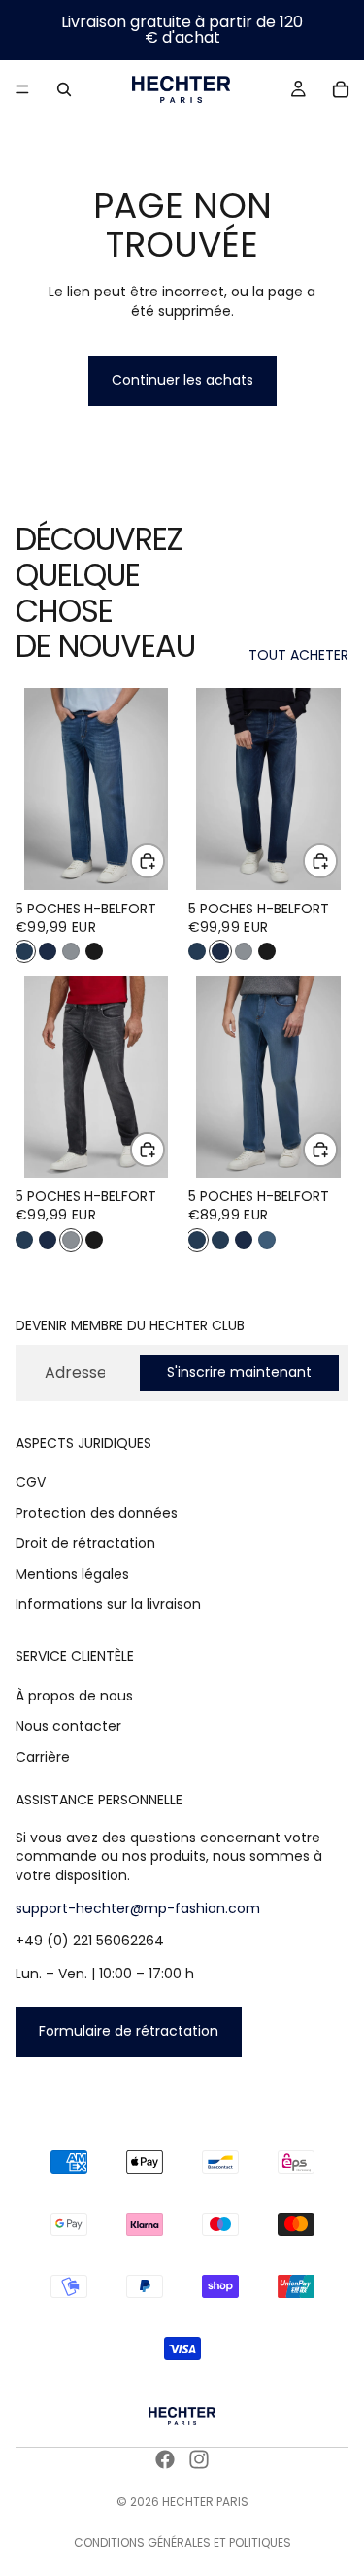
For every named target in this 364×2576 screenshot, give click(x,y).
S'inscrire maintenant (239, 1372)
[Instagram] (199, 2459)
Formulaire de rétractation (129, 2031)
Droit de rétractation (85, 1543)
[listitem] (24, 951)
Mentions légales (72, 1574)
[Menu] (22, 89)
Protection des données (97, 1513)
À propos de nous (74, 1696)
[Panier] (341, 89)
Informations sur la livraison (108, 1604)
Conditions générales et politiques (182, 2542)
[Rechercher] (64, 89)
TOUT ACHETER (298, 655)
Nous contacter (68, 1726)
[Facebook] (165, 2459)
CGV (31, 1482)
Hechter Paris (205, 2502)
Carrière (43, 1757)
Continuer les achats (182, 380)
